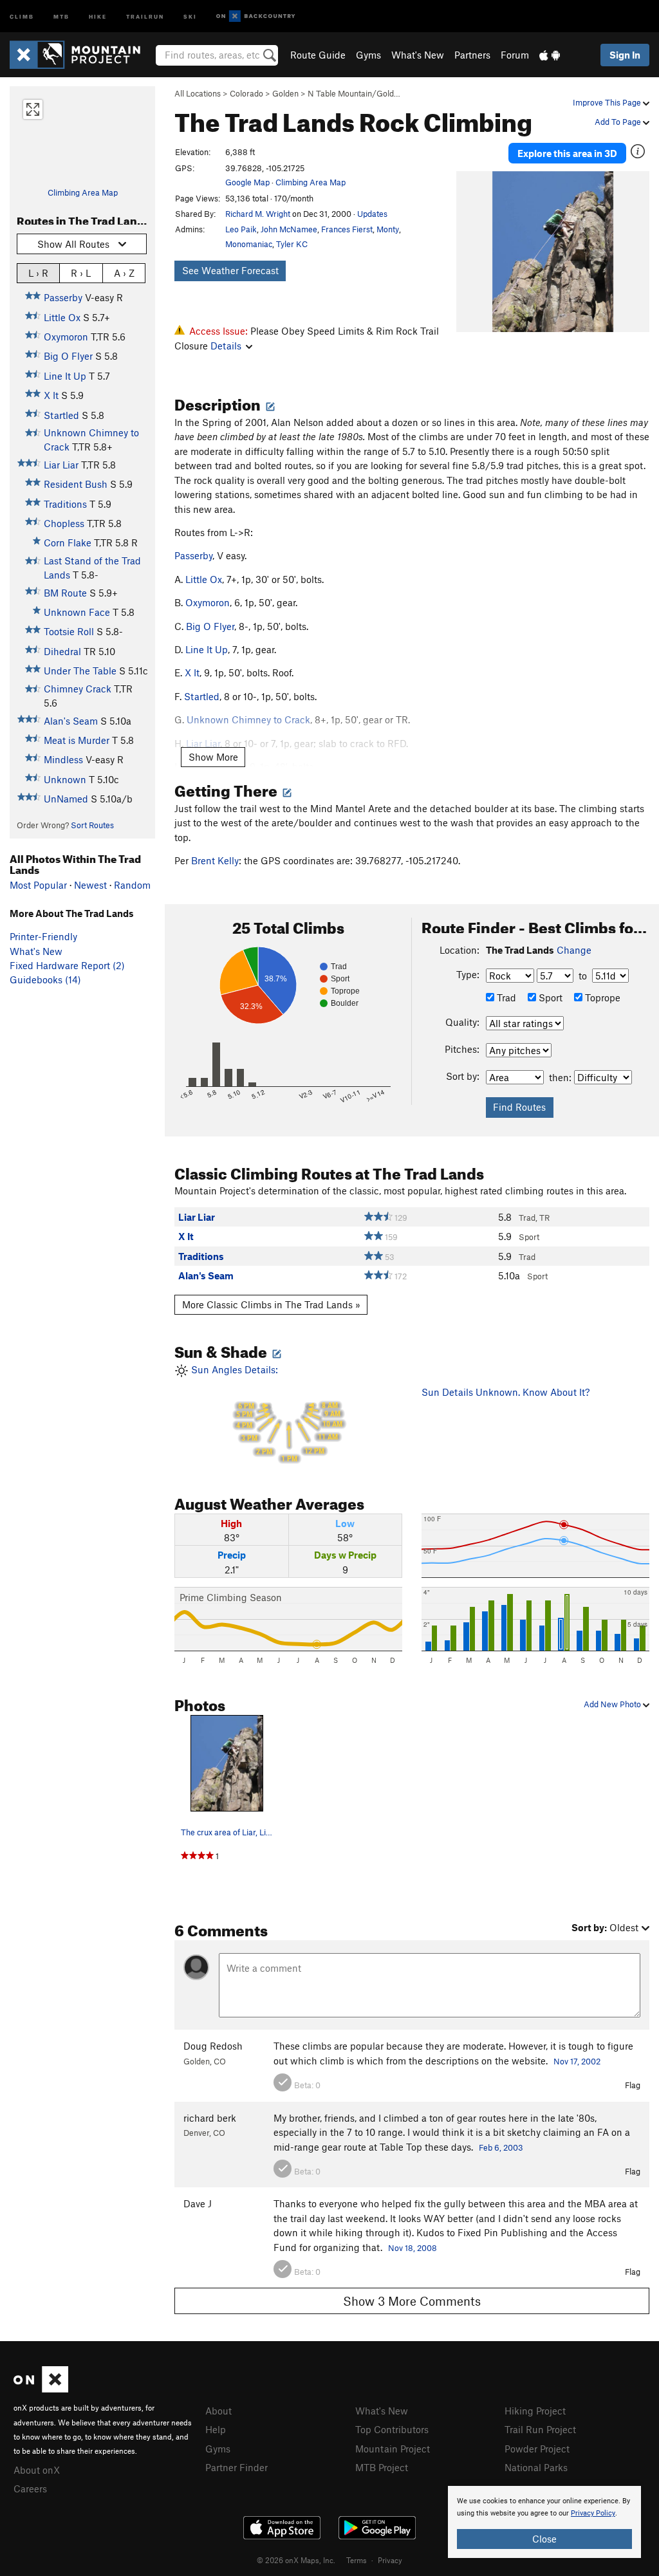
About (218, 2411)
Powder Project (537, 2449)
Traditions (65, 504)
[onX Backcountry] (256, 16)
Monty (388, 229)
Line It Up (65, 376)
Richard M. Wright (258, 214)
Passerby (63, 297)
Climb (22, 16)
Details (226, 346)
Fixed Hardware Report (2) (67, 965)
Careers (30, 2488)
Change (574, 950)
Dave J (198, 2203)
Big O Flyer (68, 356)
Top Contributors (392, 2429)
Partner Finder (237, 2467)
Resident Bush (76, 484)
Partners (472, 55)
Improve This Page (608, 102)
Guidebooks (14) (45, 979)
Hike (98, 16)
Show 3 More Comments (412, 2301)
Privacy (390, 2560)
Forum (515, 55)
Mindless (63, 759)
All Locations (198, 93)
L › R (38, 273)
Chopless (64, 523)
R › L (81, 273)
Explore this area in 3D (567, 153)
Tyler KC (292, 244)
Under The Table (80, 671)
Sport (549, 997)
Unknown (65, 779)
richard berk (210, 2118)
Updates (372, 214)
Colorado (246, 93)
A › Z (124, 273)
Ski (190, 16)
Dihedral (62, 651)
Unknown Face (77, 612)
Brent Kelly (215, 860)
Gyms (368, 55)
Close (544, 2539)
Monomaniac (249, 244)
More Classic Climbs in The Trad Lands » (271, 1304)
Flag (633, 2085)
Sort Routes (92, 825)
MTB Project (382, 2467)
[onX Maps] (41, 2389)
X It (51, 395)
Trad (505, 997)
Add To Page (619, 122)
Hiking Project (535, 2411)
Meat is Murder (77, 740)
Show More (213, 757)
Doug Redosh (213, 2046)
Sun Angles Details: (265, 1413)
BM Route (65, 593)
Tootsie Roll (69, 631)
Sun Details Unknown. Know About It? (506, 1392)
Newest (90, 885)
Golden (285, 93)
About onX (37, 2470)
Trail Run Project (540, 2429)
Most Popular (38, 885)
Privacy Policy (593, 2513)
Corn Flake (68, 542)
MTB (61, 16)
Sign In (625, 55)
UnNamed (66, 799)
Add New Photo (613, 1704)
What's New (418, 55)
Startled (61, 415)
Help (216, 2429)
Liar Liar (61, 465)
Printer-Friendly (43, 936)
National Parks (536, 2467)
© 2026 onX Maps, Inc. (296, 2560)
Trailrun (145, 16)
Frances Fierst (347, 229)
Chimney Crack (78, 689)
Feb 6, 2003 (501, 2147)
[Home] (81, 55)
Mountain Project (393, 2449)
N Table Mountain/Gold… (354, 93)
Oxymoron (66, 337)
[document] (544, 2522)
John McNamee (289, 229)
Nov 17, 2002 (577, 2061)
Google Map (247, 182)
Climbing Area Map (83, 192)
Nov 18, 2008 (413, 2248)
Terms (357, 2560)
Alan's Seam (71, 721)
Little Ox (62, 317)
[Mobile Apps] (550, 55)
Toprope (601, 997)
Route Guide (318, 55)
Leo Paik (241, 229)
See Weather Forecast (230, 270)
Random (132, 885)
